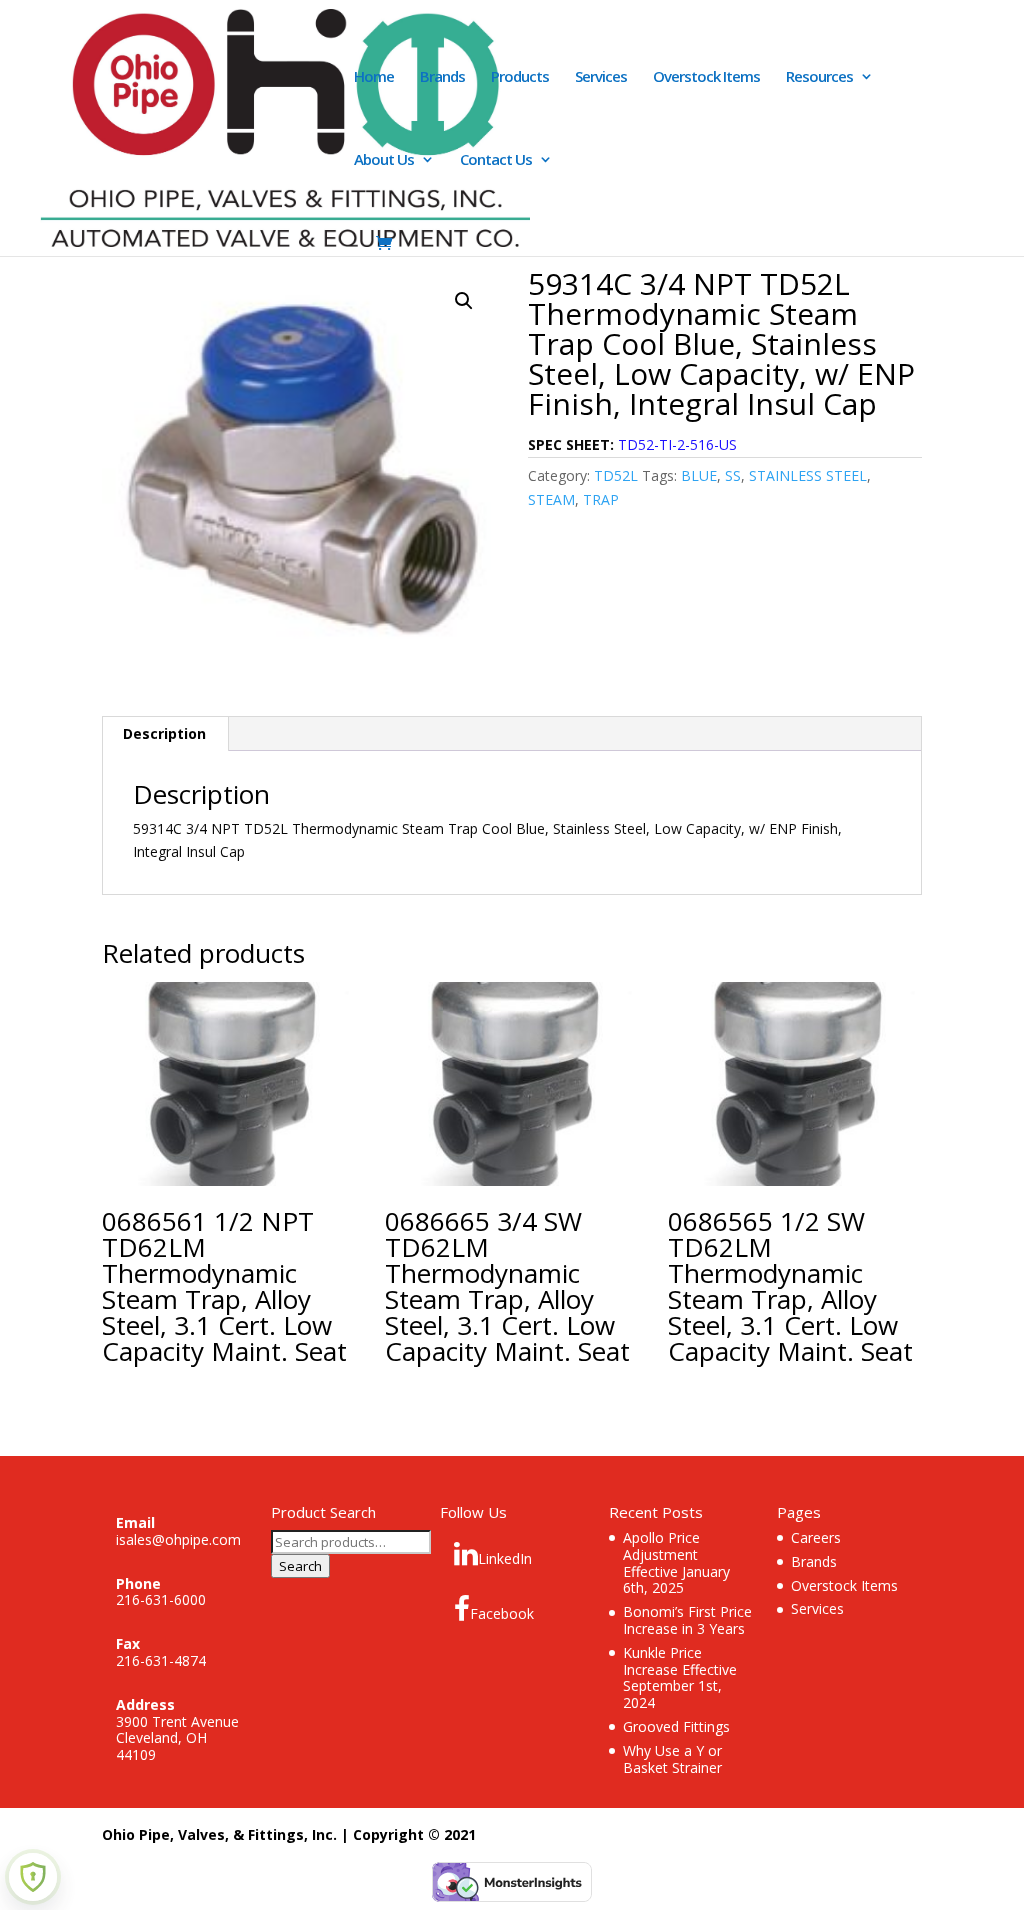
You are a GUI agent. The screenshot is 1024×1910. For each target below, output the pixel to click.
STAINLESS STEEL (808, 475)
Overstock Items (706, 77)
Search (300, 1566)
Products (520, 77)
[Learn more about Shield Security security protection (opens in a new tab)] (33, 1877)
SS (733, 475)
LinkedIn (505, 1558)
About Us (384, 160)
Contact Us (496, 160)
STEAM (551, 499)
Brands (442, 77)
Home (374, 77)
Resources (819, 77)
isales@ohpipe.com (178, 1539)
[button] (464, 301)
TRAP (601, 499)
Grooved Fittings (676, 1726)
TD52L (616, 475)
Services (601, 77)
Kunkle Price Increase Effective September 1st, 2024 (680, 1677)
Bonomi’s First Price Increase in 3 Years (687, 1620)
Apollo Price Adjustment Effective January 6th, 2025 (676, 1562)
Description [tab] (164, 733)
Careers (816, 1537)
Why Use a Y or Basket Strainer (672, 1759)
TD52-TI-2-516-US (677, 444)
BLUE (699, 475)
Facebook (502, 1613)
